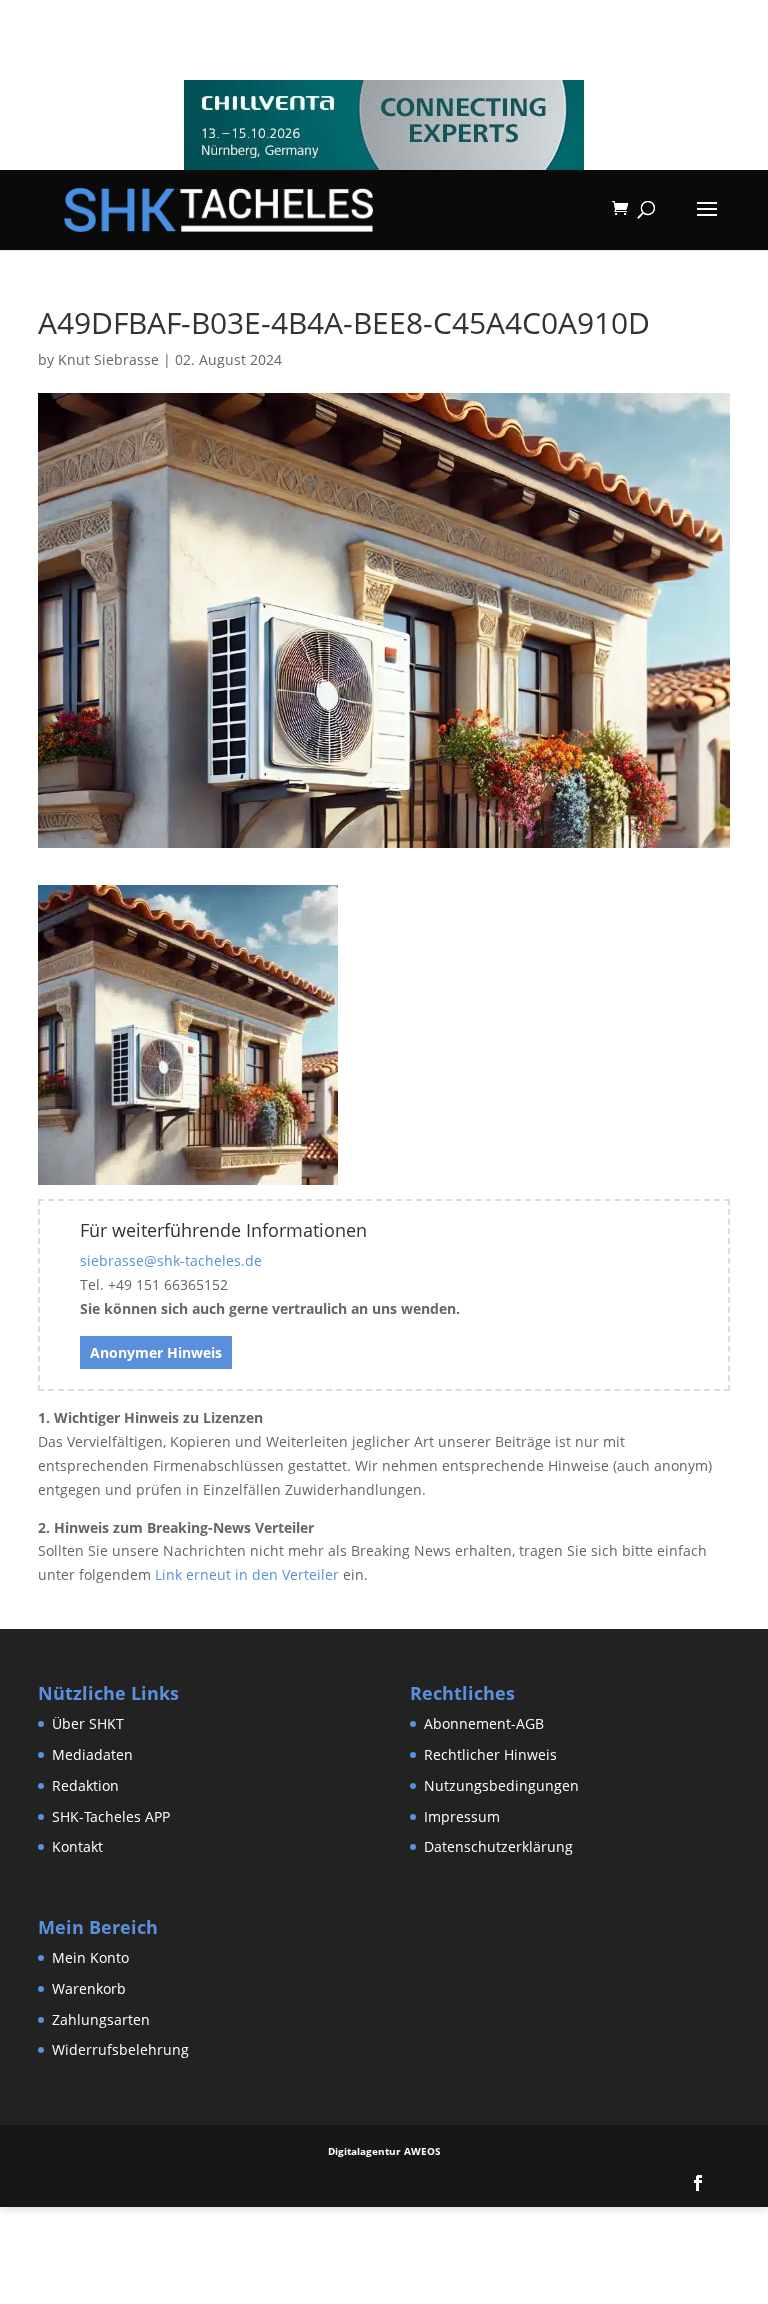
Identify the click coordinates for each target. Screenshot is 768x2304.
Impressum (462, 1816)
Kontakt (77, 1846)
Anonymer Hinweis (156, 1352)
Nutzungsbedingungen (501, 1785)
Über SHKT (88, 1723)
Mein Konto (90, 1957)
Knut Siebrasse (108, 359)
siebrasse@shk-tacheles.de (171, 1260)
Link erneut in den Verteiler (247, 1574)
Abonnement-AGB (484, 1723)
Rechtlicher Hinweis (490, 1754)
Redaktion (85, 1785)
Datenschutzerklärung (498, 1846)
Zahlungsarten (101, 2019)
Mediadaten (92, 1754)
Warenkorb (89, 1988)
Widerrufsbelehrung (120, 2049)
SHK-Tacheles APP (111, 1816)
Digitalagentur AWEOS (384, 2151)
